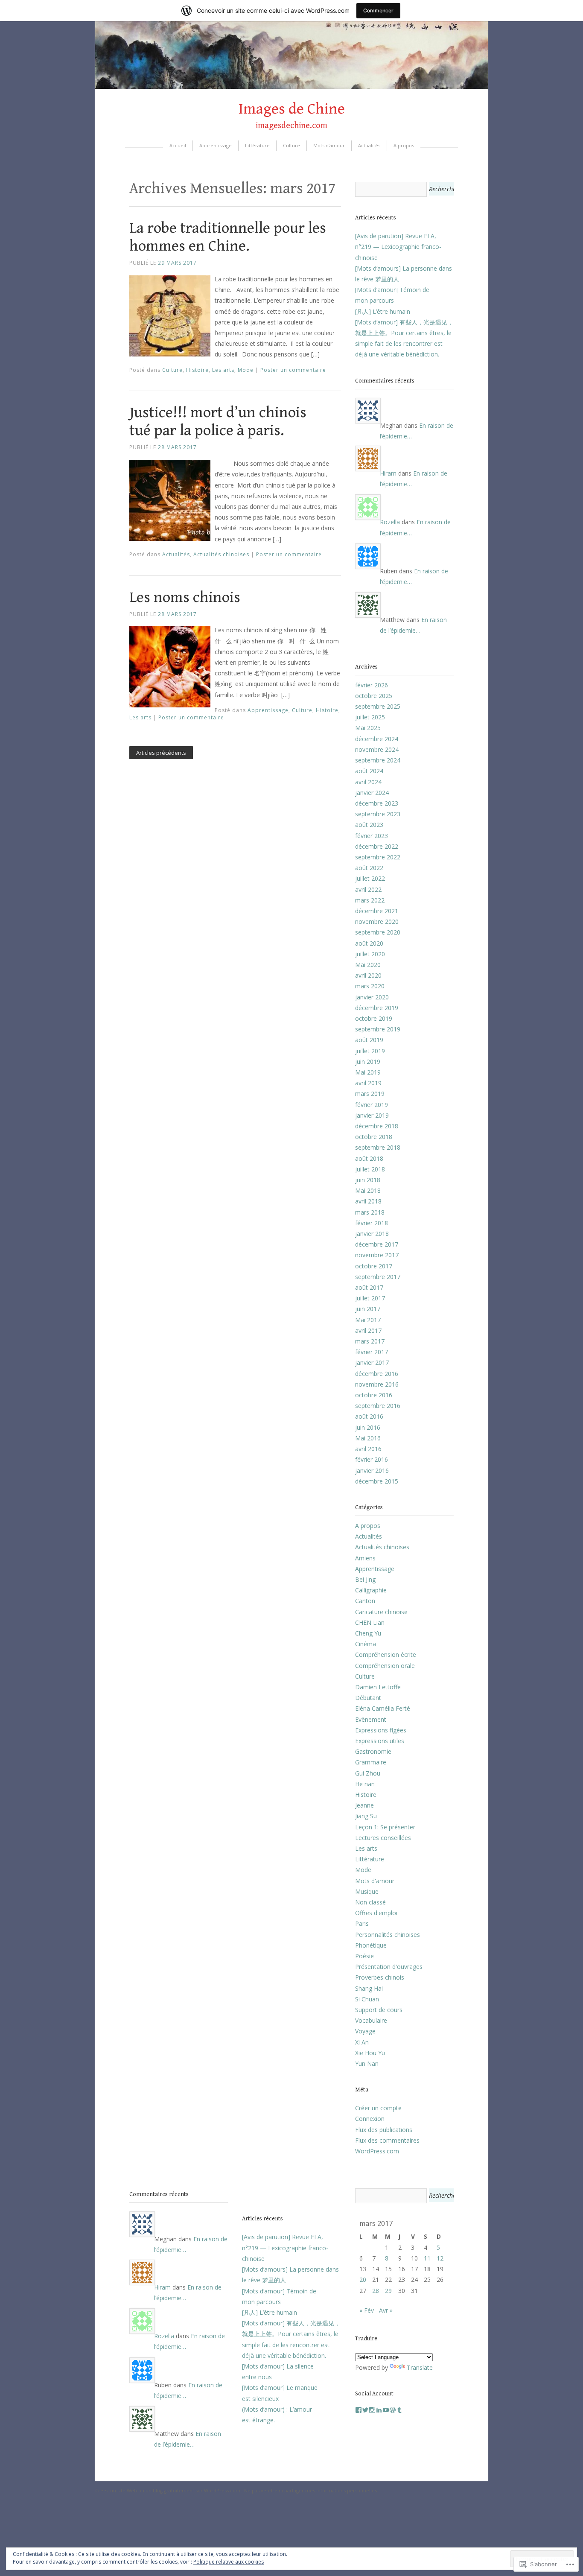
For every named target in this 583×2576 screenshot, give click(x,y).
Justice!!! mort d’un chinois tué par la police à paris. (218, 422)
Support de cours (379, 2010)
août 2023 (369, 825)
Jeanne (364, 1805)
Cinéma (366, 1644)
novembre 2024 (377, 749)
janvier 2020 (372, 997)
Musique (367, 1891)
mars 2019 (370, 1094)
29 (388, 2291)
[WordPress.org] (393, 2410)
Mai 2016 (368, 1438)
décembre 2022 (377, 846)
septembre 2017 (378, 1277)
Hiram (388, 473)
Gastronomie (373, 1751)
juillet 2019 (370, 1051)
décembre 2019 (377, 1008)
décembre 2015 (377, 1481)
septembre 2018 (378, 1147)
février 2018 (372, 1223)
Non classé (370, 1902)
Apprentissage (216, 145)
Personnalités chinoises (388, 1935)
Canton (365, 1601)
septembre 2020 (378, 932)
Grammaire (371, 1762)
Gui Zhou (368, 1773)
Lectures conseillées (383, 1838)
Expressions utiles (380, 1741)
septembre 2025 (378, 706)
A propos (404, 145)
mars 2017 (370, 1341)
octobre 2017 (374, 1266)
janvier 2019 (372, 1115)
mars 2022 (370, 900)
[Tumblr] (399, 2410)
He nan (365, 1784)
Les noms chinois (185, 597)
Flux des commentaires (387, 2140)
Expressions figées (381, 1730)
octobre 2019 (374, 1018)
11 (427, 2258)
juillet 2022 (370, 878)
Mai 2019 (368, 1072)
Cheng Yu (368, 1633)
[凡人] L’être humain (383, 311)
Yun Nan (367, 2063)
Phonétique (371, 1945)
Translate (420, 2367)
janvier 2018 (372, 1234)
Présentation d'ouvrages (389, 1967)
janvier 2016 (372, 1471)
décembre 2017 (377, 1244)
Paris (362, 1923)
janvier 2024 (372, 793)
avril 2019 (368, 1083)
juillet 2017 (370, 1298)
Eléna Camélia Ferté (383, 1708)
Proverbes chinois (380, 1977)
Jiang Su (366, 1816)
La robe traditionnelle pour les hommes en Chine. (228, 237)
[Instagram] (372, 2410)
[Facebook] (359, 2410)
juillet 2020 (370, 954)
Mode (246, 370)
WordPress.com (377, 2151)
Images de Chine (292, 109)
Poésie (364, 1956)
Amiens (365, 1558)
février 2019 (372, 1105)
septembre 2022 (378, 857)
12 (440, 2258)
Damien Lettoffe (378, 1687)
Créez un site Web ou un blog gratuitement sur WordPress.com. (168, 2490)
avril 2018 (368, 1201)
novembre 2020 (377, 921)
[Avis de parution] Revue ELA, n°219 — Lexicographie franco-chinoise (398, 247)
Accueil (178, 145)
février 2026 (372, 685)
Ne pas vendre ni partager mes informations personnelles (310, 2490)
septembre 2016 (378, 1406)
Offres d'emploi (376, 1913)
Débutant (368, 1698)
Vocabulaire (371, 2020)
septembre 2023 (378, 814)
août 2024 (369, 771)
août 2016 (369, 1416)
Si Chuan (367, 1999)
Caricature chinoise (381, 1612)
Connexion (370, 2119)
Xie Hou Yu (370, 2053)
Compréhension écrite (386, 1655)
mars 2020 (370, 986)
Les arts (223, 370)
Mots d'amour (375, 1881)
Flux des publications (384, 2130)
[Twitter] (365, 2410)
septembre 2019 (378, 1029)
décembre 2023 (377, 803)
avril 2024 (368, 782)
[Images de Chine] (291, 86)
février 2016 (372, 1459)
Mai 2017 (368, 1320)
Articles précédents (161, 753)
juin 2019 (368, 1062)
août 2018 (369, 1158)
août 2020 (369, 943)
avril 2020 (368, 975)
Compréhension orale (385, 1666)
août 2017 (369, 1287)
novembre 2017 (377, 1255)
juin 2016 (368, 1427)
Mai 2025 (368, 728)
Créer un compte (378, 2108)
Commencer (378, 10)
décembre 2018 (377, 1126)
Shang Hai (369, 1988)
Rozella (390, 522)
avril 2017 (368, 1330)
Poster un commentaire (293, 370)
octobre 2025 (374, 696)
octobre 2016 (374, 1395)
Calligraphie (371, 1590)
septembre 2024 (378, 760)
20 (363, 2280)
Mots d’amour (329, 145)
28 (376, 2291)
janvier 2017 (372, 1362)
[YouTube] (386, 2410)
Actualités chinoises (221, 554)
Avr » (386, 2310)
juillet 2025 (370, 717)
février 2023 (372, 836)
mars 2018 (370, 1212)
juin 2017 (368, 1309)
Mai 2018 (368, 1190)
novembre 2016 (377, 1384)
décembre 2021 (377, 911)
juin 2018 (368, 1180)
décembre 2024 (377, 739)
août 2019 (369, 1040)
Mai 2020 (368, 965)
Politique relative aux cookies (229, 2562)
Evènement (371, 1719)
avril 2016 (368, 1449)
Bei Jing (365, 1579)
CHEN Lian (370, 1622)
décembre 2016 (377, 1374)
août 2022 (369, 868)
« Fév (367, 2310)
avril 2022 (368, 889)
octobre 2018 (374, 1137)
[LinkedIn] (379, 2410)
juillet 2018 (370, 1169)
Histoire (197, 370)
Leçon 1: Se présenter (385, 1827)
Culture (291, 145)
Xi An (362, 2042)
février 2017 (372, 1352)
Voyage (365, 2031)
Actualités (369, 145)
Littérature (257, 145)
